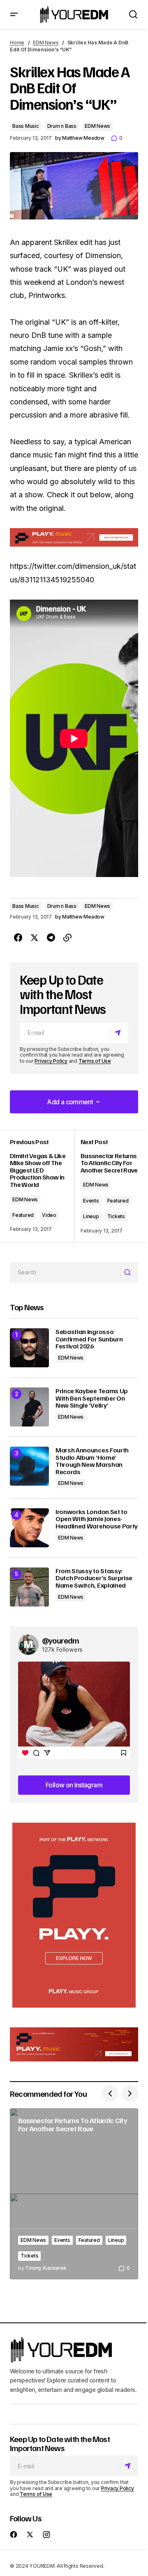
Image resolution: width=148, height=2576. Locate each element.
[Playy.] (74, 2045)
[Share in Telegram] (51, 938)
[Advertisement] (74, 1915)
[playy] (74, 537)
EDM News (46, 43)
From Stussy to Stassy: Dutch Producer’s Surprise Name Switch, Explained (94, 1578)
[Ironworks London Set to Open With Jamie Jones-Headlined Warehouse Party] (29, 1528)
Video (49, 1215)
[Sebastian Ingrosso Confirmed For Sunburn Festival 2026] (29, 1348)
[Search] (129, 1272)
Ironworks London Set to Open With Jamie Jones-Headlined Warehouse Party (97, 1519)
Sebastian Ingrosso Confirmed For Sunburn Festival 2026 (89, 1339)
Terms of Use (95, 1061)
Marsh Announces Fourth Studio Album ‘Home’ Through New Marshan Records (92, 1461)
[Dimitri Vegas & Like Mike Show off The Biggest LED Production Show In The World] (42, 1186)
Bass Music (26, 126)
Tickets (116, 1216)
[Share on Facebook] (18, 938)
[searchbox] (65, 1272)
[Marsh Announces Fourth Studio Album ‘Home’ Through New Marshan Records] (29, 1466)
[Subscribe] (119, 1033)
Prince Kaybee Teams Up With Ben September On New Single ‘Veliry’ (92, 1398)
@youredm (61, 1640)
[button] (14, 15)
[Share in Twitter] (35, 938)
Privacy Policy (51, 1061)
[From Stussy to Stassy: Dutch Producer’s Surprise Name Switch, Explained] (29, 1587)
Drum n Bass (62, 126)
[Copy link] (67, 938)
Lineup (91, 1216)
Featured (23, 1215)
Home (17, 43)
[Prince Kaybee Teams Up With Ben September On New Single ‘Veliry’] (29, 1407)
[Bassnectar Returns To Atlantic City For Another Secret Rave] (74, 2194)
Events (91, 1201)
